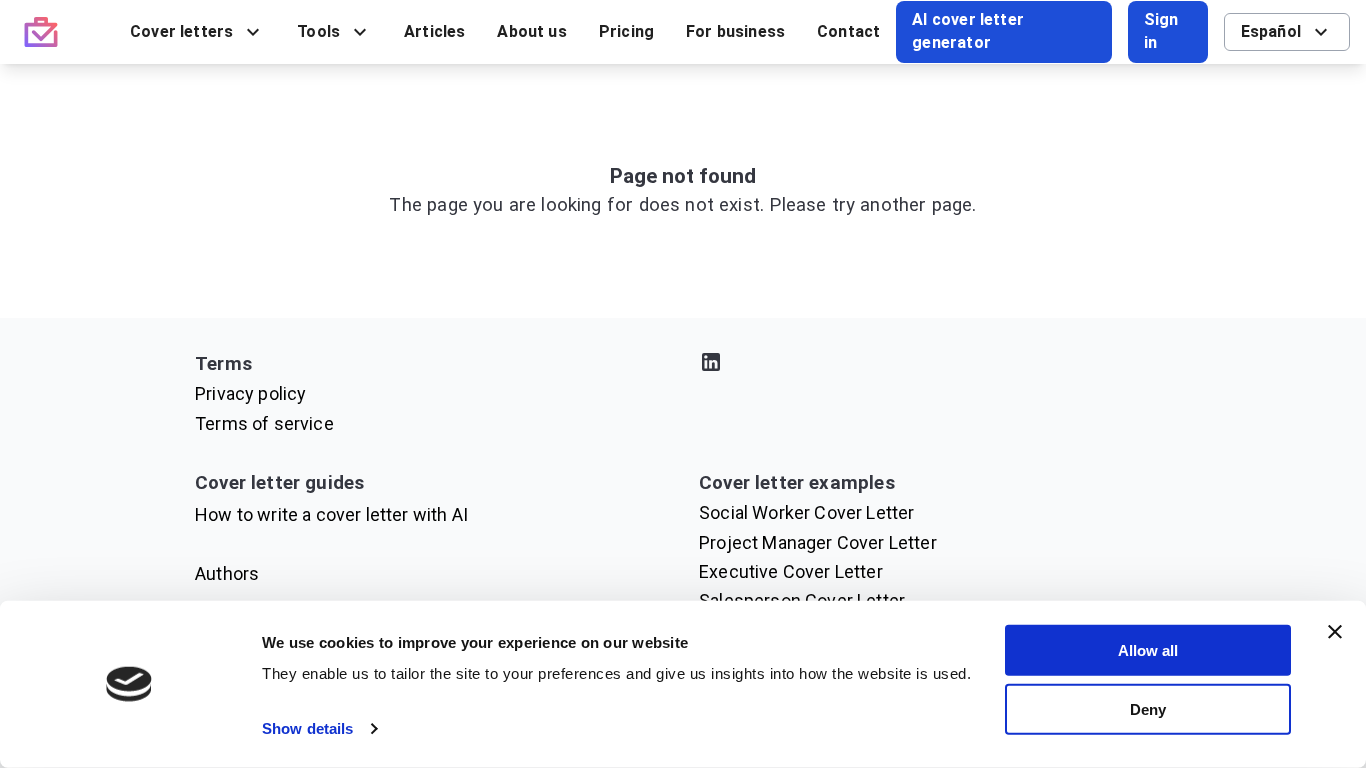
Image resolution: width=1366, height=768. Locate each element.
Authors (227, 573)
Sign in (1161, 31)
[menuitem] (197, 32)
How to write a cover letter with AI (331, 514)
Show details (307, 728)
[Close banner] (1335, 632)
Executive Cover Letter (791, 571)
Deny (1148, 708)
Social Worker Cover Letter (806, 512)
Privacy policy (250, 393)
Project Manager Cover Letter (818, 542)
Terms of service (264, 423)
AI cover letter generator (968, 31)
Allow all (1148, 650)
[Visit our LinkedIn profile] (935, 365)
